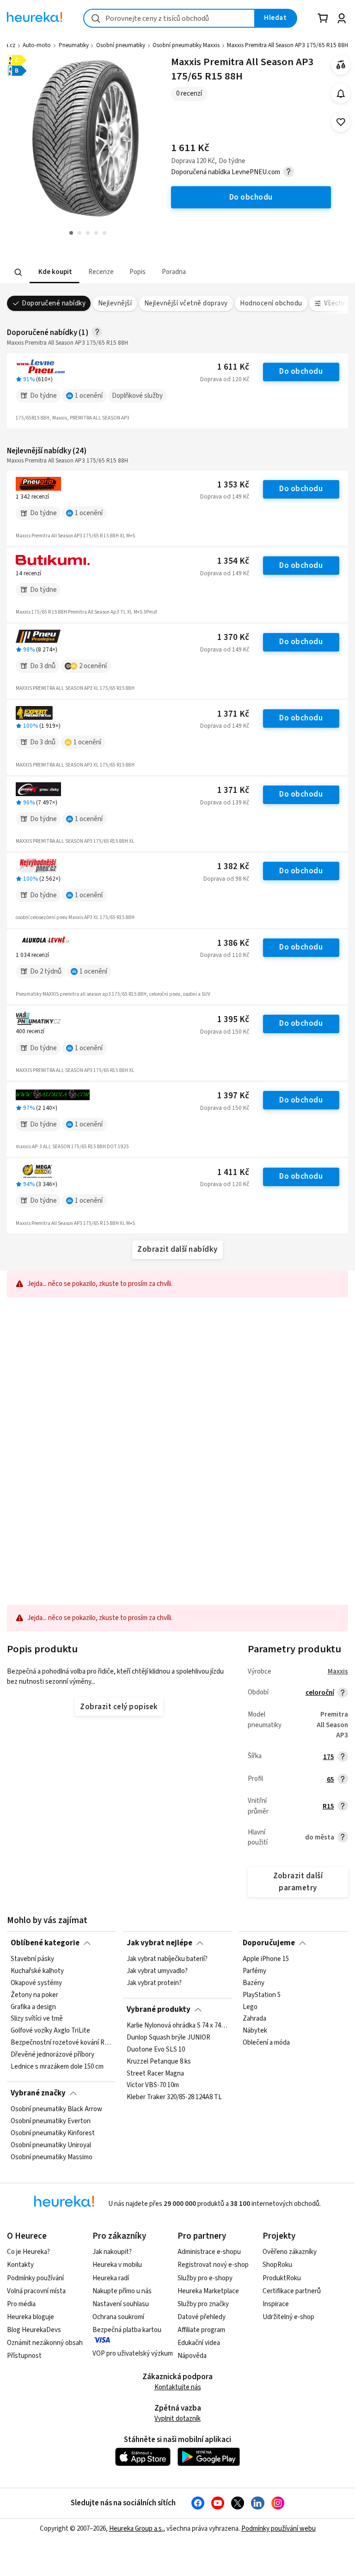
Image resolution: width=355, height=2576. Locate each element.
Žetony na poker (34, 1995)
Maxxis (338, 1672)
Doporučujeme (269, 1943)
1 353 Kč (233, 485)
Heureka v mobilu (117, 2265)
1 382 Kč (233, 867)
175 (329, 1757)
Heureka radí (111, 2278)
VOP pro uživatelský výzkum (133, 2354)
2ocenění (93, 666)
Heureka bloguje (31, 2317)
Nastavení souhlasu (121, 2304)
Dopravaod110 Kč (225, 955)
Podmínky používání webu (278, 2529)
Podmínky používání (35, 2278)
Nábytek (255, 2031)
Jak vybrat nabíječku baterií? (167, 1959)
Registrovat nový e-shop (213, 2265)
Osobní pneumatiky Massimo (52, 2157)
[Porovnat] (341, 65)
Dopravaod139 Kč (225, 803)
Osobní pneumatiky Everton (51, 2121)
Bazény (254, 1983)
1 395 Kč (233, 1020)
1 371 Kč (233, 714)
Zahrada (254, 2019)
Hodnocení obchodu (271, 303)
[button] (54, 272)
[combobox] (169, 18)
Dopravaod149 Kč (225, 497)
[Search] (18, 272)
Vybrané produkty (159, 2010)
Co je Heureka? (28, 2252)
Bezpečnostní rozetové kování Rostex (61, 2043)
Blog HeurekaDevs (34, 2330)
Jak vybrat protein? (154, 1983)
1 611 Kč (233, 367)
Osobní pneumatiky (121, 45)
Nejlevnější (115, 303)
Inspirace (276, 2304)
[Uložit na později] (341, 122)
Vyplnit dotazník (177, 2419)
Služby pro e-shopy (205, 2278)
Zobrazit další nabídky (177, 1249)
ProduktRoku (282, 2278)
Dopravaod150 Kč (225, 1032)
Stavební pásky (32, 1959)
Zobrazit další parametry (298, 1882)
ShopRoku (277, 2265)
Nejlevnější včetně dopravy (186, 303)
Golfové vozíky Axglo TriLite (50, 2031)
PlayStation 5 (262, 1995)
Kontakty (20, 2265)
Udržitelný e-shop (288, 2317)
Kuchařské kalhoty (37, 1971)
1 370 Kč (233, 637)
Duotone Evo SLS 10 (156, 2050)
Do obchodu (301, 371)
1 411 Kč (233, 1172)
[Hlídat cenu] (341, 94)
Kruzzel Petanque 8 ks (159, 2061)
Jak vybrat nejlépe (159, 1943)
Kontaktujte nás (178, 2387)
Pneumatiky (74, 45)
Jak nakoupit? (112, 2252)
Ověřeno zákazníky (290, 2252)
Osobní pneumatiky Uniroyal (51, 2145)
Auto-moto (37, 45)
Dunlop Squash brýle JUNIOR (168, 2038)
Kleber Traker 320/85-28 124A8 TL (174, 2097)
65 (331, 1780)
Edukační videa (199, 2343)
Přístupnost (24, 2356)
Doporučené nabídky (54, 303)
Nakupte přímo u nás (122, 2291)
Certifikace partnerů (292, 2291)
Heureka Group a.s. (136, 2529)
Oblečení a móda (266, 2043)
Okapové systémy (36, 1983)
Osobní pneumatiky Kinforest (53, 2133)
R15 (328, 1806)
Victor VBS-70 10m (153, 2085)
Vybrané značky (38, 2093)
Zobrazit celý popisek (119, 1707)
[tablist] (120, 272)
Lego (250, 2007)
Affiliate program (201, 2330)
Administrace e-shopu (209, 2252)
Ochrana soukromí (118, 2317)
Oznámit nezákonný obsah (45, 2343)
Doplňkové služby (137, 396)
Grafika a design (33, 2007)
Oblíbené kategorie (45, 1943)
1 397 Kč (233, 1096)
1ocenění (89, 396)
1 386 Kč (233, 943)
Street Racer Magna (155, 2073)
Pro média (21, 2304)
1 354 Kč (233, 561)
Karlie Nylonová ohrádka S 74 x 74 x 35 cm (177, 2026)
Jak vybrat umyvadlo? (157, 1971)
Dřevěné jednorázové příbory (52, 2055)
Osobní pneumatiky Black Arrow (56, 2109)
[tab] (54, 272)
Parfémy (254, 1971)
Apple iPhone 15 (266, 1959)
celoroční (320, 1693)
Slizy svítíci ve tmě (37, 2019)
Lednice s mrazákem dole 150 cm (57, 2067)
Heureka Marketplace (208, 2291)
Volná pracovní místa (36, 2291)
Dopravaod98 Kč (226, 879)
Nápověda (192, 2356)
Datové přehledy (202, 2317)
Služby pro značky (203, 2304)
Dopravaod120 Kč (225, 379)
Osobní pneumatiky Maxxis (186, 45)
